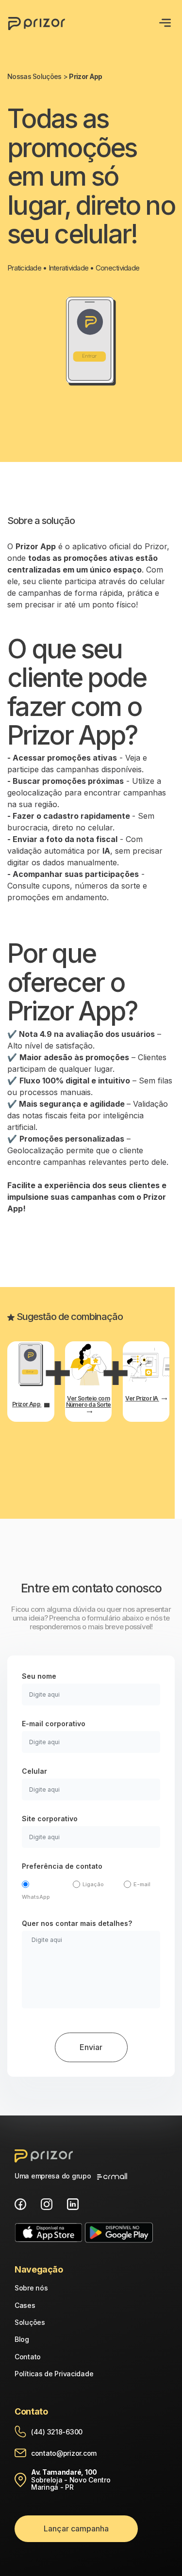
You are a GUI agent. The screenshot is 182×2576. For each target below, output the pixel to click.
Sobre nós (31, 2288)
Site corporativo (50, 1819)
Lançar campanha (76, 2528)
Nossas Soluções (35, 76)
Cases (25, 2305)
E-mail (142, 1884)
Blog (22, 2339)
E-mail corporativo (54, 1724)
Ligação (93, 1884)
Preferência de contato (62, 1866)
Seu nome (39, 1676)
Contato (28, 2357)
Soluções (30, 2322)
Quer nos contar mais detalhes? (77, 1923)
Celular (34, 1771)
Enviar (91, 2047)
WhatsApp (36, 1897)
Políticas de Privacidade (54, 2374)
